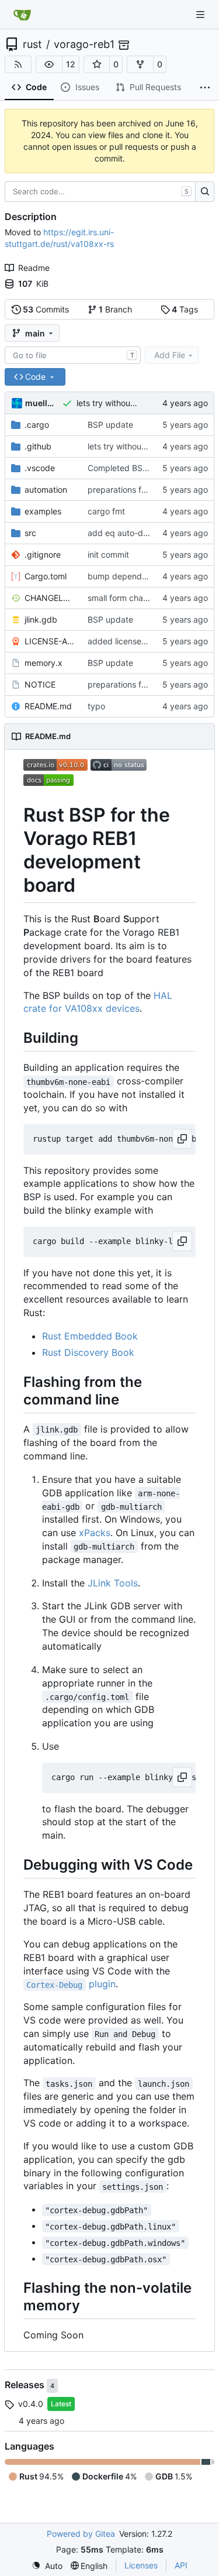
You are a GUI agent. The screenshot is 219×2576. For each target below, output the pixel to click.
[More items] (205, 88)
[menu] (47, 2566)
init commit (108, 554)
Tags (185, 309)
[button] (49, 64)
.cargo (37, 425)
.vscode (40, 468)
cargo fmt (106, 511)
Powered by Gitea (81, 2534)
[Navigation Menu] (201, 14)
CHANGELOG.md (50, 598)
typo (96, 706)
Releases (26, 2385)
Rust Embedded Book (90, 1336)
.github (38, 446)
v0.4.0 (31, 2404)
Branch (115, 309)
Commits (46, 309)
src (30, 533)
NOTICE (40, 684)
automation (46, 490)
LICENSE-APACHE (50, 641)
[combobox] (73, 355)
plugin (71, 1984)
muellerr (41, 403)
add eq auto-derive (125, 533)
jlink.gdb (41, 619)
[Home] (22, 15)
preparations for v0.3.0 (132, 490)
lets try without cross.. (119, 403)
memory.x (44, 663)
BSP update (110, 425)
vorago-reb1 (84, 44)
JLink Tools (113, 1583)
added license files (123, 641)
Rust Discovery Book (88, 1352)
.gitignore (43, 554)
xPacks (95, 1533)
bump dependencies (127, 576)
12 (71, 64)
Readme (34, 268)
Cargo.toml (46, 576)
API (181, 2565)
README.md (48, 706)
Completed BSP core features (144, 468)
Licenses (141, 2565)
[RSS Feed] (18, 64)
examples (43, 511)
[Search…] (205, 192)
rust (32, 44)
